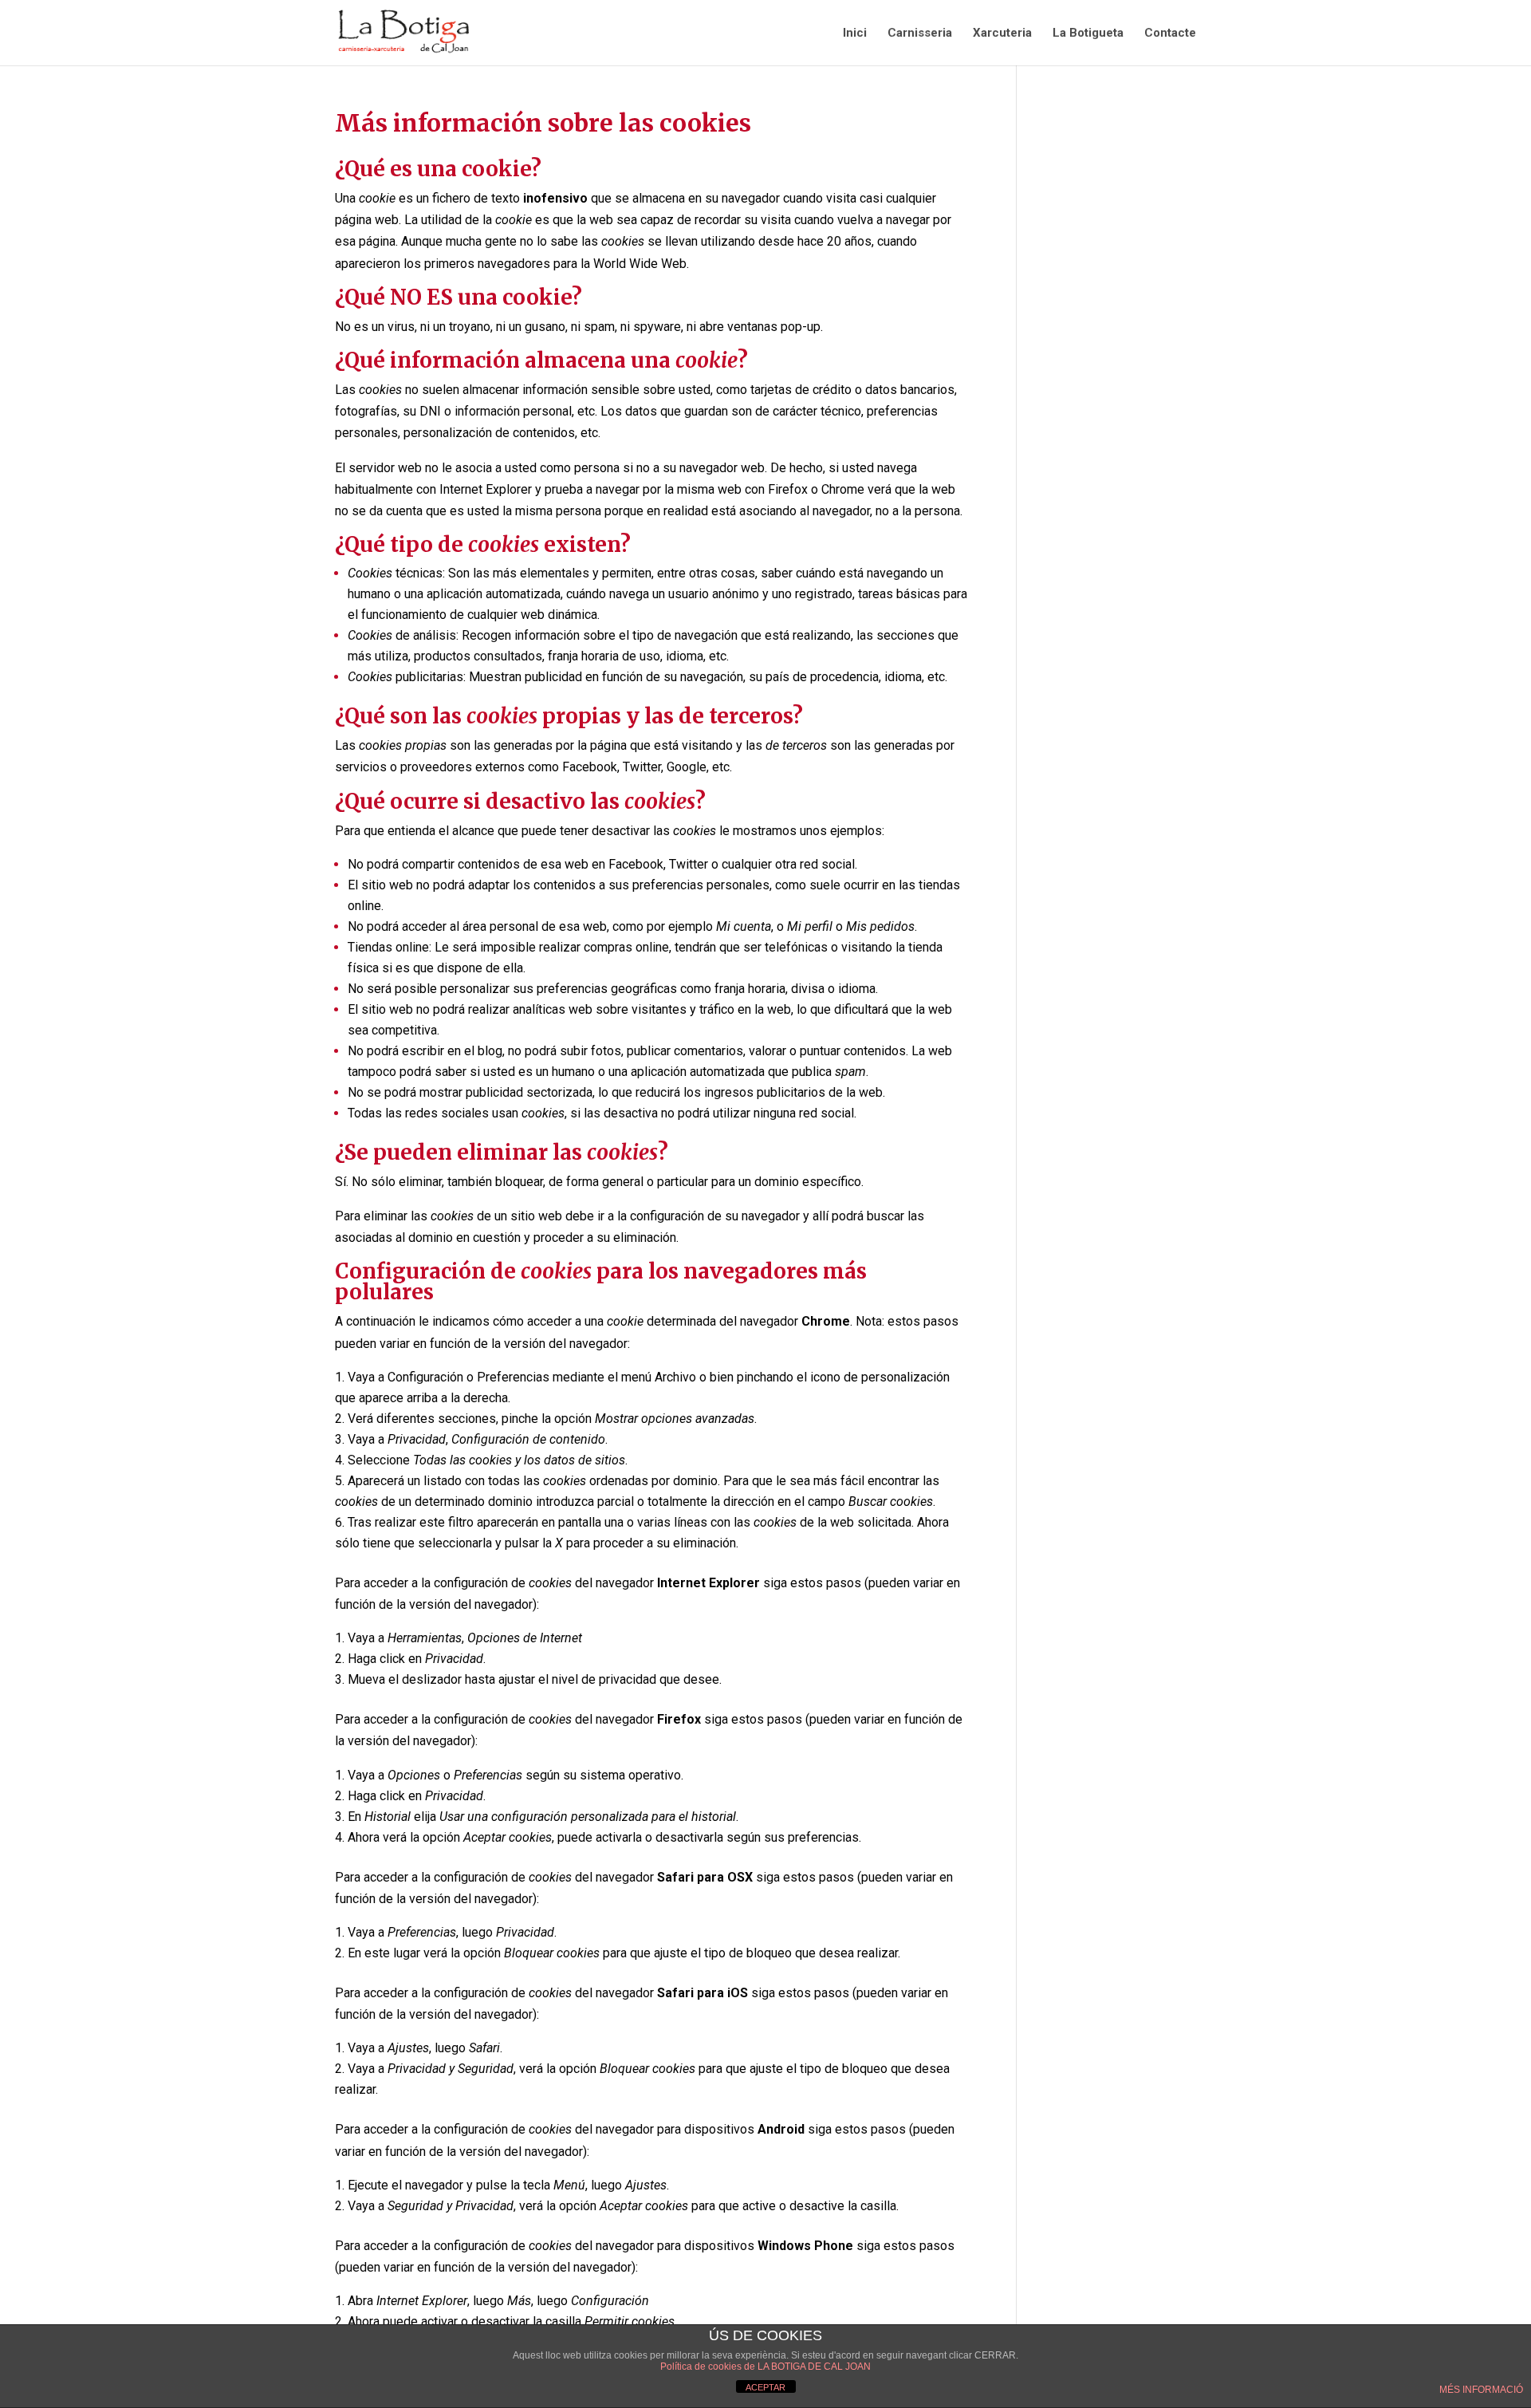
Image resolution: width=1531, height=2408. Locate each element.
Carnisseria (920, 33)
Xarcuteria (1002, 33)
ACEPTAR (765, 2387)
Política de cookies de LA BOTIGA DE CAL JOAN (765, 2367)
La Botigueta (1088, 33)
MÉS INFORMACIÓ (1481, 2390)
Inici (855, 33)
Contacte (1170, 33)
